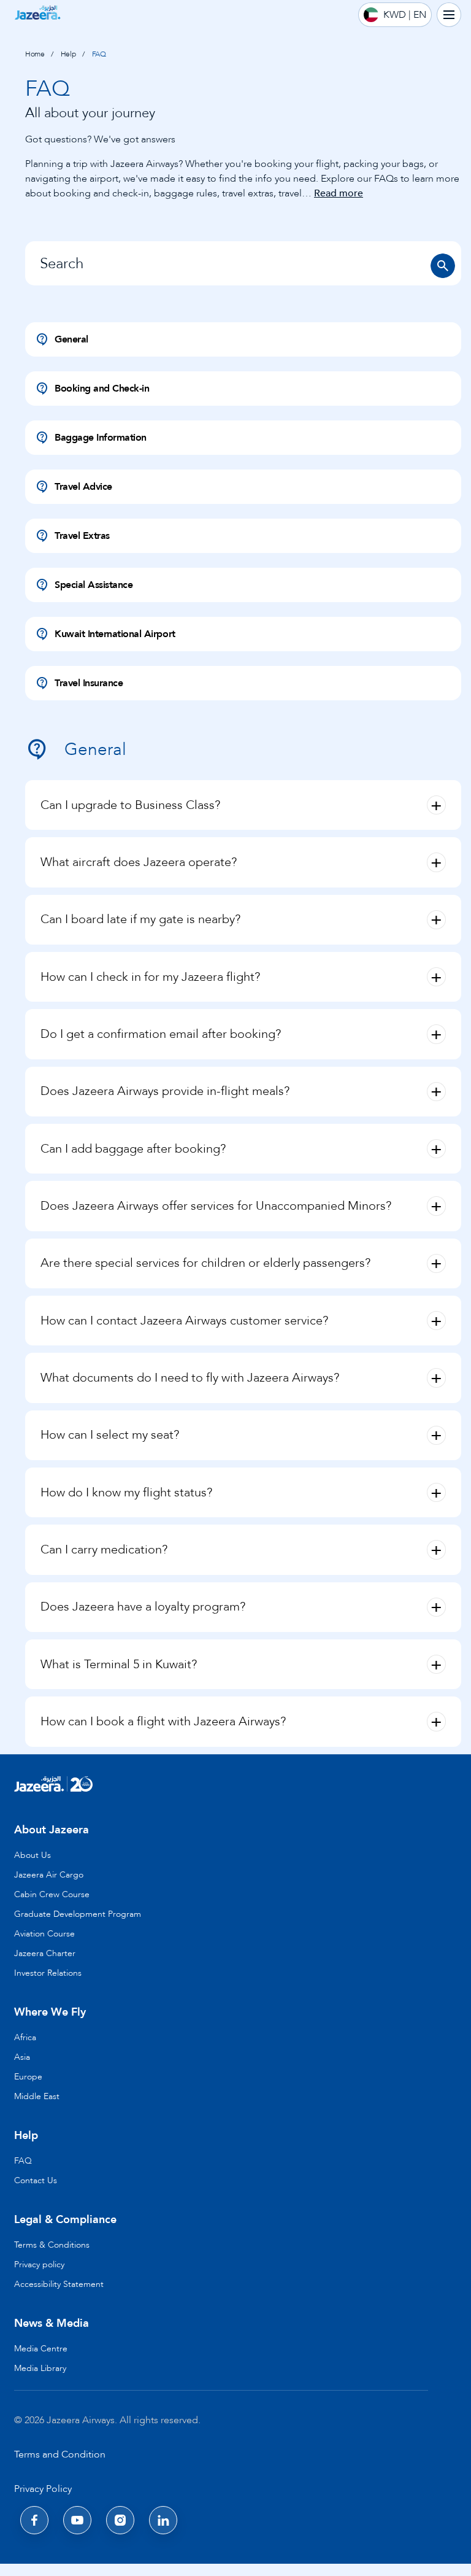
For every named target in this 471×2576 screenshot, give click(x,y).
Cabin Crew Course (52, 1894)
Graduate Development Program (78, 1914)
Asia (22, 2057)
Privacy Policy (43, 2489)
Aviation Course (44, 1934)
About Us (33, 1855)
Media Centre (41, 2349)
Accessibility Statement (59, 2284)
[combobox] (243, 263)
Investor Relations (48, 1973)
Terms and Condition (60, 2454)
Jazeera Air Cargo (49, 1875)
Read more (339, 193)
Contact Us (36, 2180)
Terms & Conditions (52, 2245)
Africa (25, 2037)
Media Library (40, 2368)
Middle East (37, 2096)
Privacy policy (39, 2265)
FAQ (23, 2161)
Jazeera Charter (45, 1953)
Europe (28, 2077)
